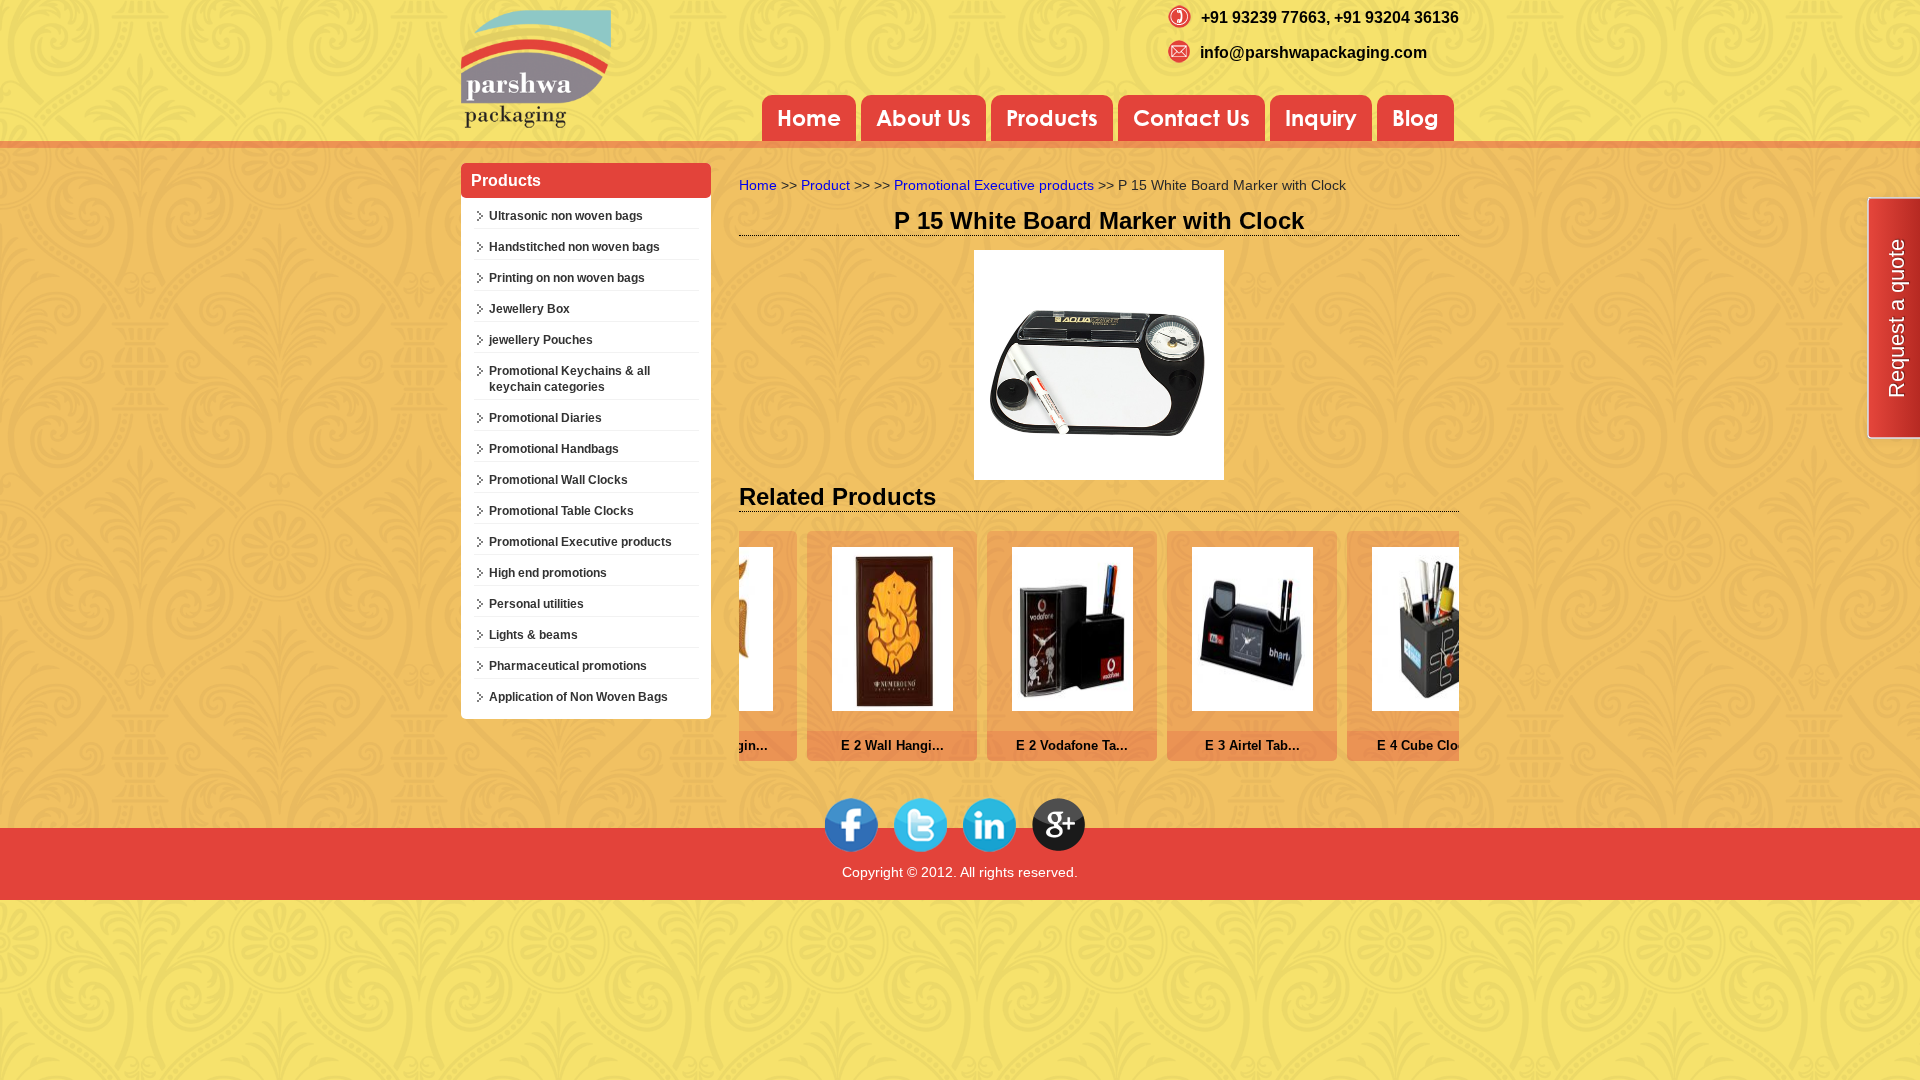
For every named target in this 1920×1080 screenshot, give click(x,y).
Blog (1415, 118)
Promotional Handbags (554, 449)
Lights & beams (533, 635)
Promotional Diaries (545, 418)
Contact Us (1191, 118)
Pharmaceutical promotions (568, 666)
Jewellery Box (529, 309)
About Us (923, 118)
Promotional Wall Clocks (558, 480)
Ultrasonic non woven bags (566, 216)
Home (809, 118)
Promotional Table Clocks (561, 511)
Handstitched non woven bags (574, 247)
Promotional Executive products (580, 542)
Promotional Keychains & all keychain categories (569, 379)
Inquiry (1321, 118)
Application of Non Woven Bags (578, 697)
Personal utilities (536, 604)
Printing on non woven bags (567, 278)
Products (1052, 118)
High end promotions (548, 573)
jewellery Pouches (541, 340)
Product (825, 185)
